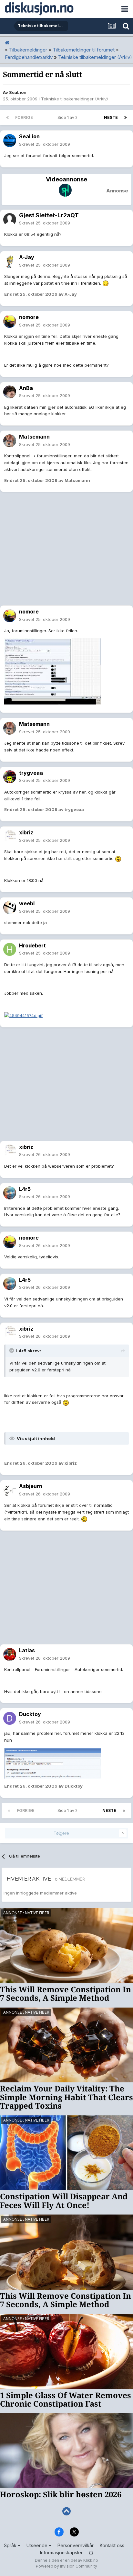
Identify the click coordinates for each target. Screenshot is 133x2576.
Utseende (38, 2545)
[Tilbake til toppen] (66, 2511)
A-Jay (27, 257)
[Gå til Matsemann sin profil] (10, 441)
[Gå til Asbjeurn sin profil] (10, 1490)
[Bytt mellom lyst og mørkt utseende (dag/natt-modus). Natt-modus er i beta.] (91, 2553)
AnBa (26, 388)
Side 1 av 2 (68, 117)
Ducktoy (30, 1714)
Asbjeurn (31, 1486)
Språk (11, 2545)
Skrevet (45, 144)
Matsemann (34, 437)
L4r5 (25, 1189)
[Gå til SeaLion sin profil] (10, 141)
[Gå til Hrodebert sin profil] (10, 949)
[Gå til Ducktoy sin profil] (10, 1718)
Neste (111, 117)
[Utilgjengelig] (53, 671)
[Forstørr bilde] (106, 283)
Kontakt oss (112, 2545)
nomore (29, 317)
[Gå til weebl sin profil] (10, 908)
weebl (27, 903)
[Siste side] (126, 118)
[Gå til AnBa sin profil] (10, 392)
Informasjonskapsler (61, 2553)
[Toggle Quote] (12, 1350)
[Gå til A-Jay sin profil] (10, 261)
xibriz (26, 832)
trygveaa (31, 773)
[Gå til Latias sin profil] (10, 1654)
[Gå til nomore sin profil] (10, 321)
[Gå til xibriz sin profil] (10, 837)
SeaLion (18, 92)
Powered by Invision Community (66, 2566)
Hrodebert (32, 945)
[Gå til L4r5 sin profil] (10, 1193)
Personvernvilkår (76, 2545)
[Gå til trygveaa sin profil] (10, 777)
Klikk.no (91, 2560)
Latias (27, 1650)
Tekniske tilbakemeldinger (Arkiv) (74, 99)
